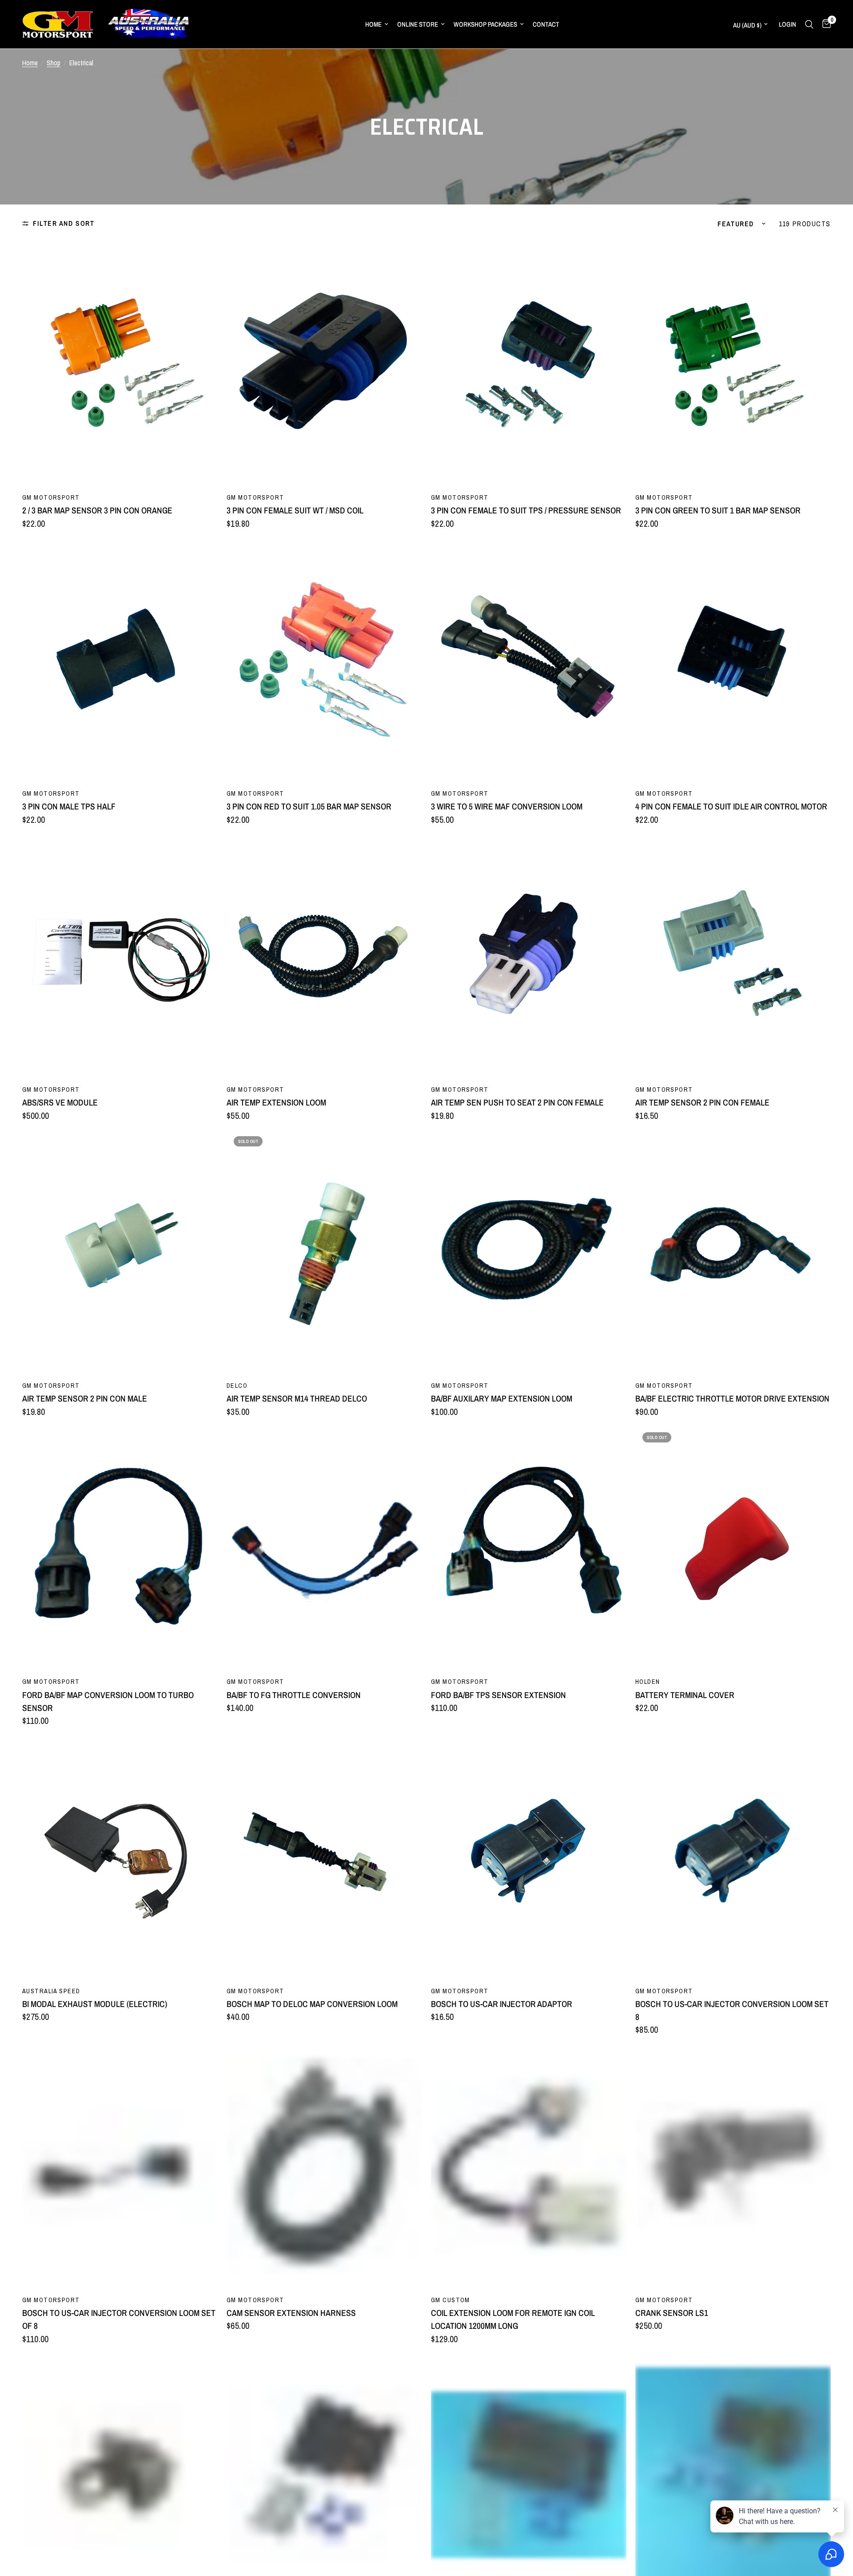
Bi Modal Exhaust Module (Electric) (95, 2004)
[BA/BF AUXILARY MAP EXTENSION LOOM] (529, 1251)
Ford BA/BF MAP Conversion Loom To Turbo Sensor (108, 1701)
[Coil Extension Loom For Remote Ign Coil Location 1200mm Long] (529, 2166)
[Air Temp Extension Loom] (324, 955)
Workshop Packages (485, 24)
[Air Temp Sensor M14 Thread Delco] (324, 1251)
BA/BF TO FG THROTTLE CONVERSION (294, 1695)
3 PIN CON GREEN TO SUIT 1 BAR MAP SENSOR (718, 510)
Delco (237, 1385)
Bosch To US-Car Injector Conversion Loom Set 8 (732, 2010)
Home (373, 24)
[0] (824, 24)
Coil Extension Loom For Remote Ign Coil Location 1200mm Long (513, 2319)
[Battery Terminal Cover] (733, 1547)
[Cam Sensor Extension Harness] (324, 2166)
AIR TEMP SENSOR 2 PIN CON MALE (85, 1398)
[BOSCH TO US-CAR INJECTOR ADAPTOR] (529, 1857)
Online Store (418, 24)
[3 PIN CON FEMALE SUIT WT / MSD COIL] (324, 363)
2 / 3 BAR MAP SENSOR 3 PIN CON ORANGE (97, 510)
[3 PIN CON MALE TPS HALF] (120, 659)
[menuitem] (377, 24)
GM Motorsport (51, 497)
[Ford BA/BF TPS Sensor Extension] (529, 1547)
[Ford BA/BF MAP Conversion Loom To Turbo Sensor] (120, 1547)
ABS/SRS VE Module (60, 1102)
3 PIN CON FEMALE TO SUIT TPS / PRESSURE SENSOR (526, 510)
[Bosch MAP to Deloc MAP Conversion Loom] (324, 1857)
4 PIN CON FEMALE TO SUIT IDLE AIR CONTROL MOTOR (731, 806)
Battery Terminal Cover (685, 1695)
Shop (54, 63)
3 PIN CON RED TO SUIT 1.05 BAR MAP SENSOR (309, 806)
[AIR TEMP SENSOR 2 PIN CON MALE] (120, 1251)
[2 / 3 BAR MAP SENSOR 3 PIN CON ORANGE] (120, 363)
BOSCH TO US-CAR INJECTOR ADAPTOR (502, 2004)
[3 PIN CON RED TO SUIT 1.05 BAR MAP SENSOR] (324, 659)
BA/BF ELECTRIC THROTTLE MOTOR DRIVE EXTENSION (732, 1398)
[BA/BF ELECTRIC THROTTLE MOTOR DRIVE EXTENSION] (733, 1251)
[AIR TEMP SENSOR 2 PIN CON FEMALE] (733, 955)
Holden (648, 1681)
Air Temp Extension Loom (276, 1102)
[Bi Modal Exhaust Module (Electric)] (120, 1857)
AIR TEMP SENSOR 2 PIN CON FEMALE (702, 1102)
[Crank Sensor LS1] (733, 2166)
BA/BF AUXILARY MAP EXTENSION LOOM (502, 1398)
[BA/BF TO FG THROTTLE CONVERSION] (324, 1547)
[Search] (809, 24)
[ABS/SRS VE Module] (120, 955)
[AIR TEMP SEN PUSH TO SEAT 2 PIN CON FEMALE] (529, 955)
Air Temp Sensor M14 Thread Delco (297, 1398)
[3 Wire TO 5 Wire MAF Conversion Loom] (529, 659)
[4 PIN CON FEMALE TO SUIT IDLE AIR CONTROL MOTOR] (733, 659)
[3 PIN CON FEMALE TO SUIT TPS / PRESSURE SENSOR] (529, 363)
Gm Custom (450, 2300)
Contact (546, 24)
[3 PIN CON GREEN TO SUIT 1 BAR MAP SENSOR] (733, 363)
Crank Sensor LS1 (672, 2313)
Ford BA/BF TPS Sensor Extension (498, 1695)
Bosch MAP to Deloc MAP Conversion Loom (312, 2004)
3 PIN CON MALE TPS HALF (69, 806)
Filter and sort (64, 223)
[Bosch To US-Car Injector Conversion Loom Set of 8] (120, 2166)
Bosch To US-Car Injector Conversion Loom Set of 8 (119, 2319)
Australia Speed (51, 1991)
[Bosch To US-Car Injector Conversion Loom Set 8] (733, 1857)
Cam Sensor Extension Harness (291, 2313)
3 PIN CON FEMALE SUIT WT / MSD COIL (295, 510)
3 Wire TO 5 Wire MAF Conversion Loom (507, 806)
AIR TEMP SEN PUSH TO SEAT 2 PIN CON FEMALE (517, 1102)
